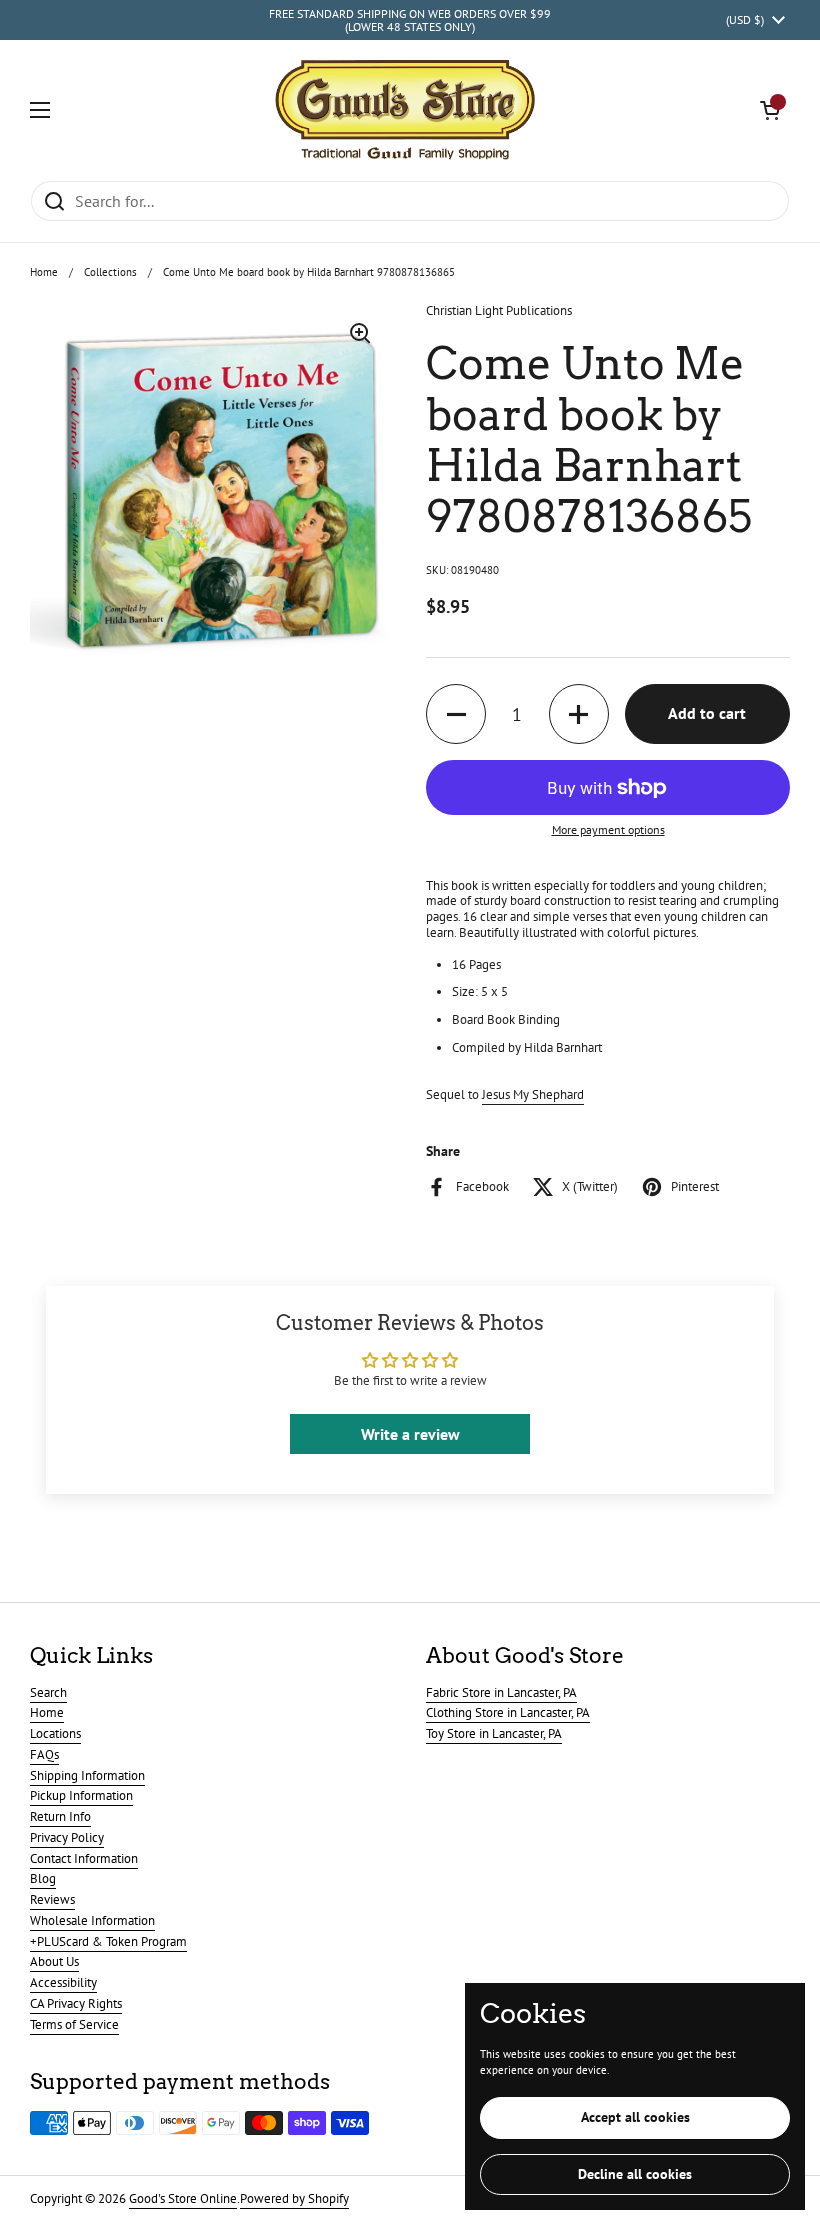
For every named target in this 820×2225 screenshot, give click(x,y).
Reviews (52, 1899)
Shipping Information (87, 1775)
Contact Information (84, 1858)
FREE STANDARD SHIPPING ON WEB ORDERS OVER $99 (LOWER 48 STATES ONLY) (410, 20)
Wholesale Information (92, 1920)
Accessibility (63, 1982)
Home (44, 272)
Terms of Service (74, 2024)
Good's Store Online (183, 2198)
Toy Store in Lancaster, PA (494, 1733)
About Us (54, 1961)
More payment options (608, 830)
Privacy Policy (67, 1837)
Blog (43, 1878)
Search (48, 1692)
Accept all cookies (635, 2117)
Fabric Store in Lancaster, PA (501, 1692)
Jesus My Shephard (533, 1094)
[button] (770, 110)
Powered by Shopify (294, 2198)
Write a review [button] (410, 1434)
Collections (110, 272)
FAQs (44, 1754)
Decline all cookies (635, 2174)
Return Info (60, 1816)
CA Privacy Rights (76, 2003)
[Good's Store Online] (405, 110)
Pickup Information (81, 1795)
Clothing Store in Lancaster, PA (508, 1712)
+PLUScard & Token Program (108, 1941)
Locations (55, 1733)
